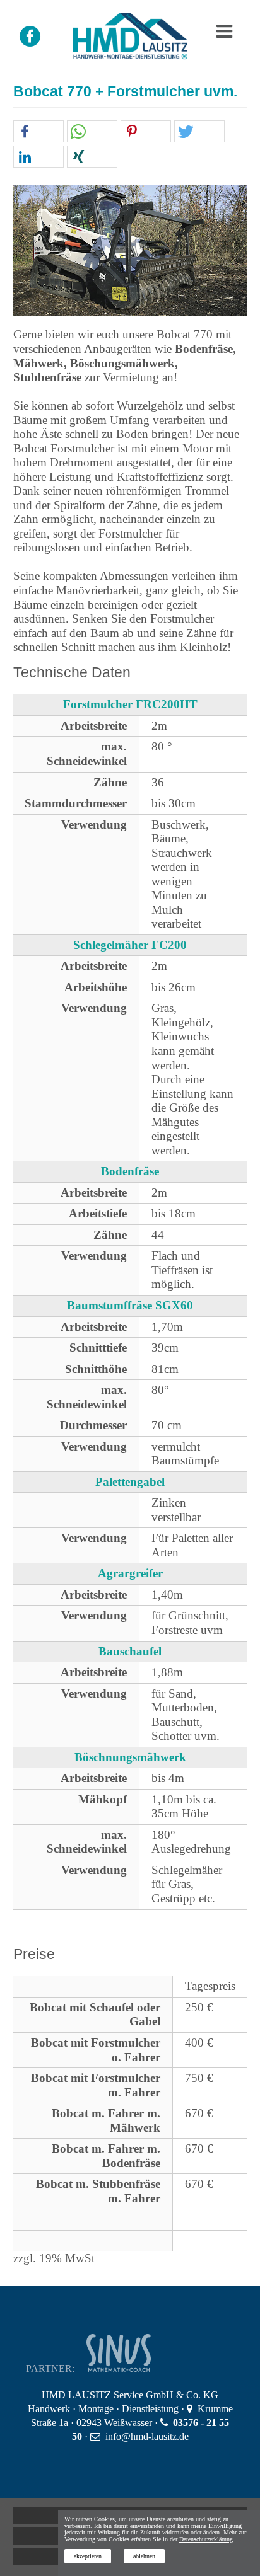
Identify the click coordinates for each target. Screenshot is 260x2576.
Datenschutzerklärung (206, 2539)
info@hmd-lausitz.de (147, 2436)
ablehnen (144, 2556)
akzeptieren (88, 2556)
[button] (38, 132)
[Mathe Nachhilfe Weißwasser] (135, 2368)
